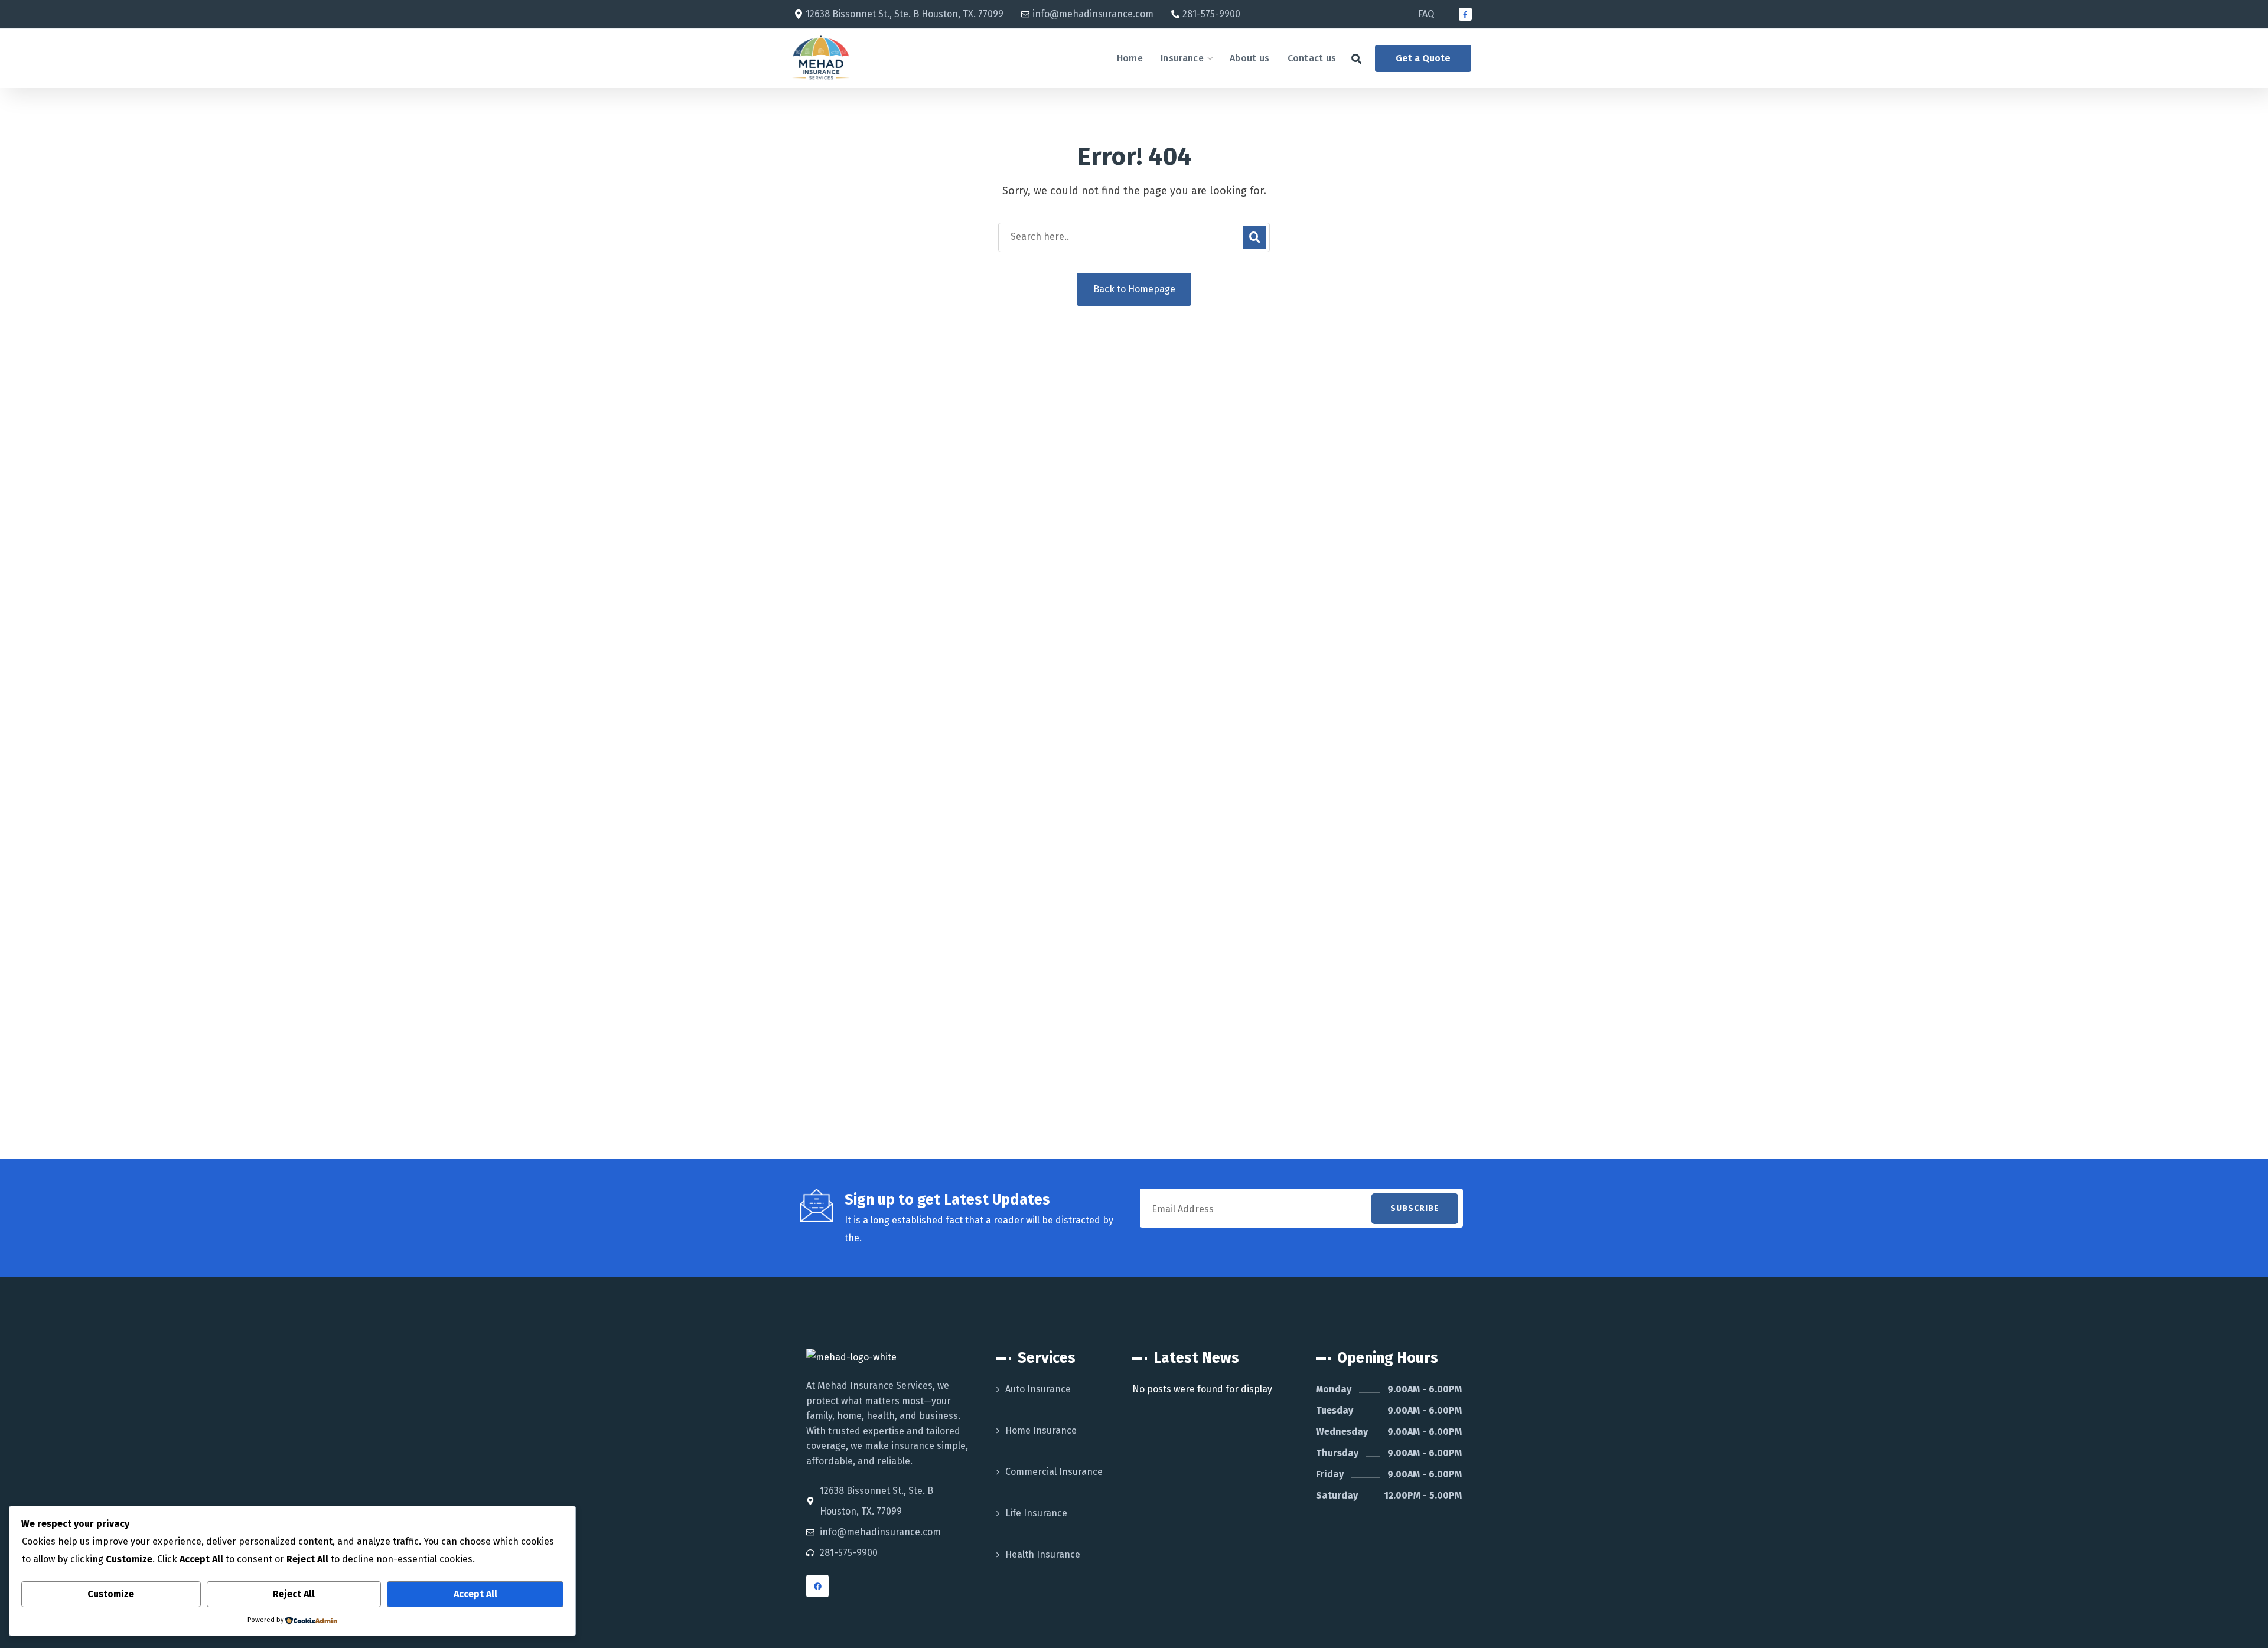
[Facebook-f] (1465, 14)
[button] (1356, 59)
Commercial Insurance (1054, 1472)
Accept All (475, 1594)
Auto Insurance (1038, 1389)
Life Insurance (1036, 1513)
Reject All (294, 1594)
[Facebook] (817, 1586)
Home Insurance (1041, 1430)
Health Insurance (1043, 1554)
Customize (111, 1594)
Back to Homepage (1134, 289)
